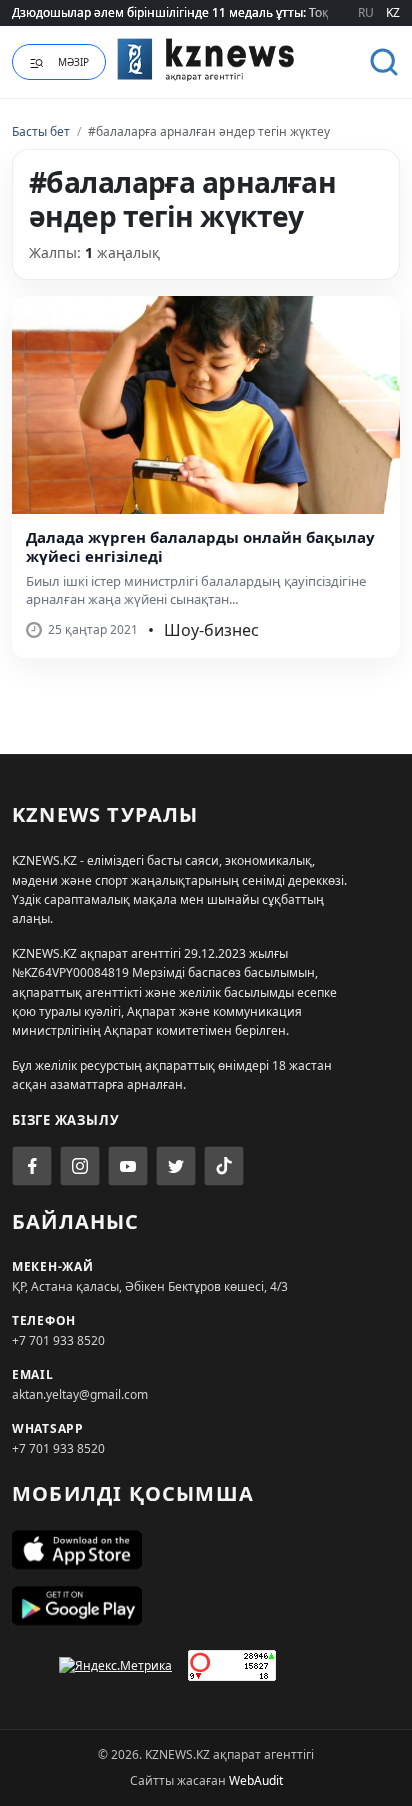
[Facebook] (32, 1166)
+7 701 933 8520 (58, 1340)
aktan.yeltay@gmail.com (80, 1394)
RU (366, 12)
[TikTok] (224, 1166)
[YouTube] (128, 1166)
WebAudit (256, 1780)
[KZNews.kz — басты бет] (206, 59)
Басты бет (41, 131)
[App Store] (206, 1550)
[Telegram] (176, 1166)
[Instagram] (80, 1166)
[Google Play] (206, 1606)
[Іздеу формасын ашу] (384, 62)
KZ (393, 12)
